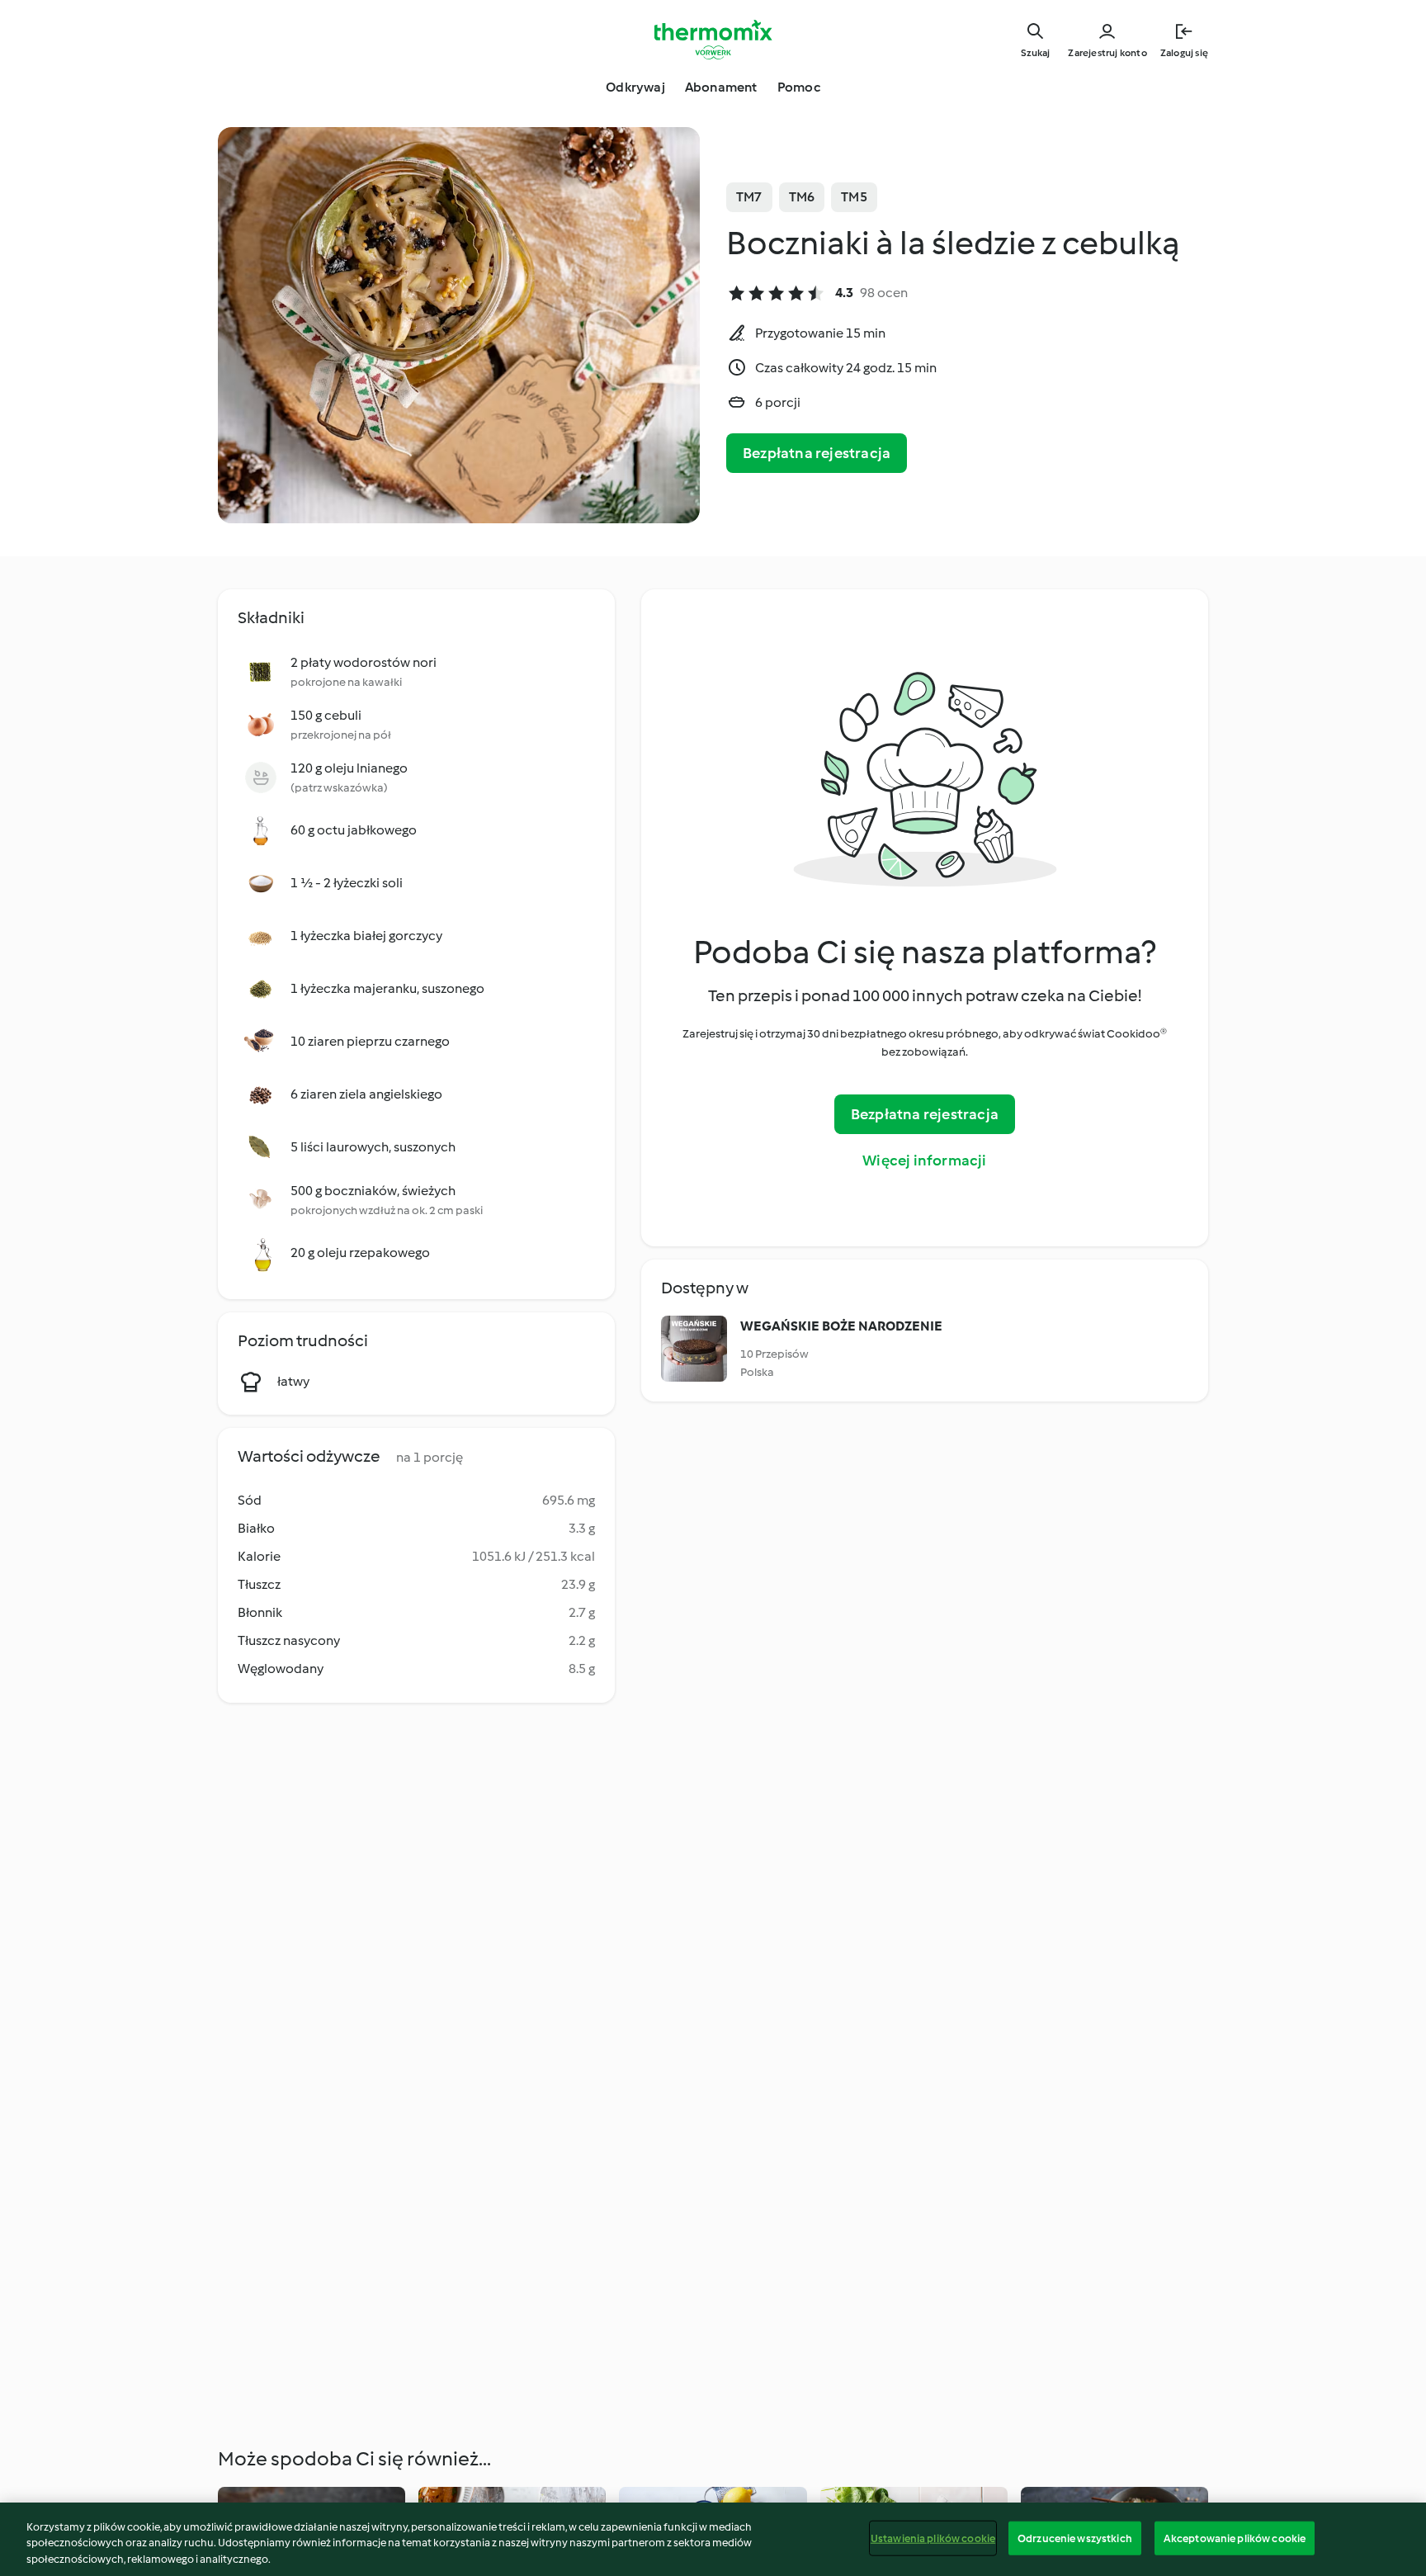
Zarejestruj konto (1107, 53)
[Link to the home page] (713, 40)
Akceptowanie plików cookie (1235, 2538)
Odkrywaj (635, 87)
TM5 (854, 197)
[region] (713, 2539)
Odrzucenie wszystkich (1075, 2538)
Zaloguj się (1184, 53)
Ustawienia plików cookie (933, 2538)
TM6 (802, 197)
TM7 (749, 197)
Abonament (721, 87)
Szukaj (1035, 53)
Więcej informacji (924, 1160)
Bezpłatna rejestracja (817, 453)
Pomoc (799, 87)
